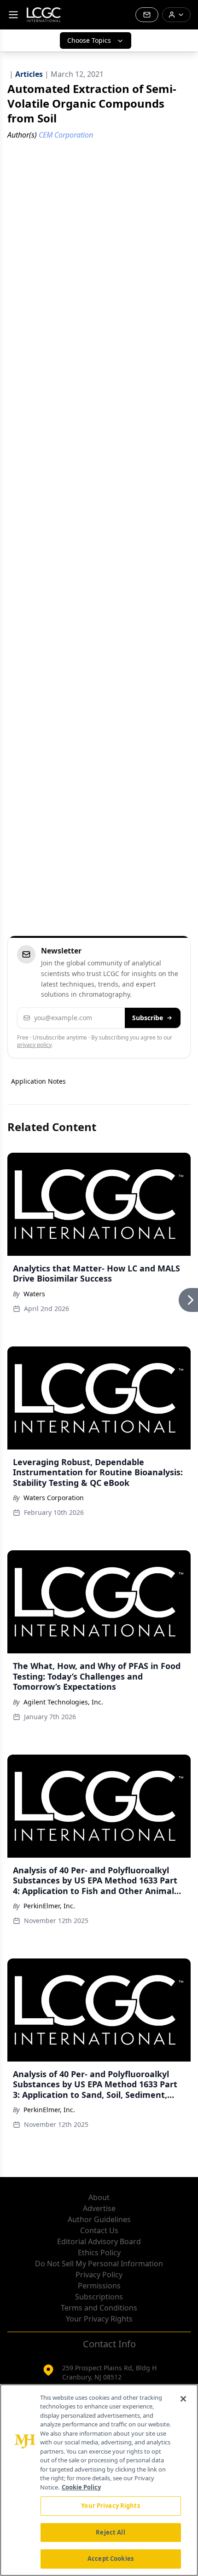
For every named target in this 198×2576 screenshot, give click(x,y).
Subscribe (148, 1018)
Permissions (99, 2286)
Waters (34, 1294)
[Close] (183, 2399)
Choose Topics (89, 40)
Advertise (99, 2208)
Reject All (110, 2532)
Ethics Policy (99, 2253)
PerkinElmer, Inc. (49, 1906)
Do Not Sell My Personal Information (99, 2264)
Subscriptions (99, 2297)
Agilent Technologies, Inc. (63, 1702)
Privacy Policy (99, 2275)
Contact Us (99, 2230)
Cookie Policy (81, 2487)
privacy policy (34, 1045)
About (99, 2197)
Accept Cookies (111, 2559)
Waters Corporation (54, 1498)
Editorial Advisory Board (99, 2241)
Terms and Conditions (99, 2308)
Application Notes (38, 1081)
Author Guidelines (99, 2219)
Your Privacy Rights (99, 2319)
